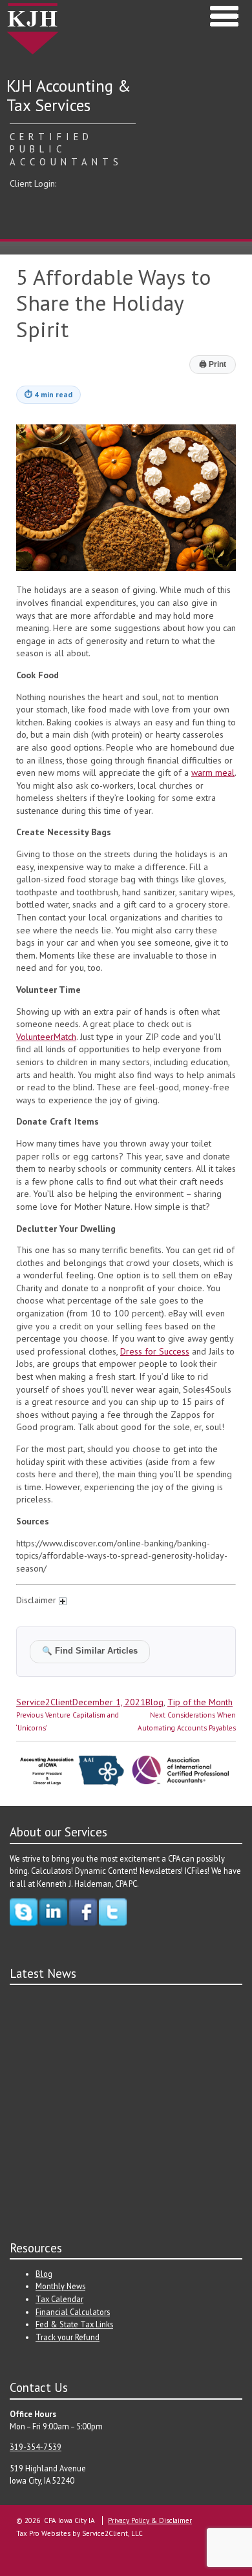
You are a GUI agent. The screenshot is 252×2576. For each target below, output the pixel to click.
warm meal (213, 773)
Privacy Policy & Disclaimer (150, 2520)
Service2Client (44, 1702)
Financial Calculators (73, 2312)
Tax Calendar (59, 2299)
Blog (154, 1702)
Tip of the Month (200, 1702)
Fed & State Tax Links (74, 2324)
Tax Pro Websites (43, 2533)
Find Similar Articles (90, 1651)
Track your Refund (68, 2337)
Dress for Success (155, 1351)
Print (213, 364)
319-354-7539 (36, 2447)
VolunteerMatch (46, 1037)
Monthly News (60, 2286)
